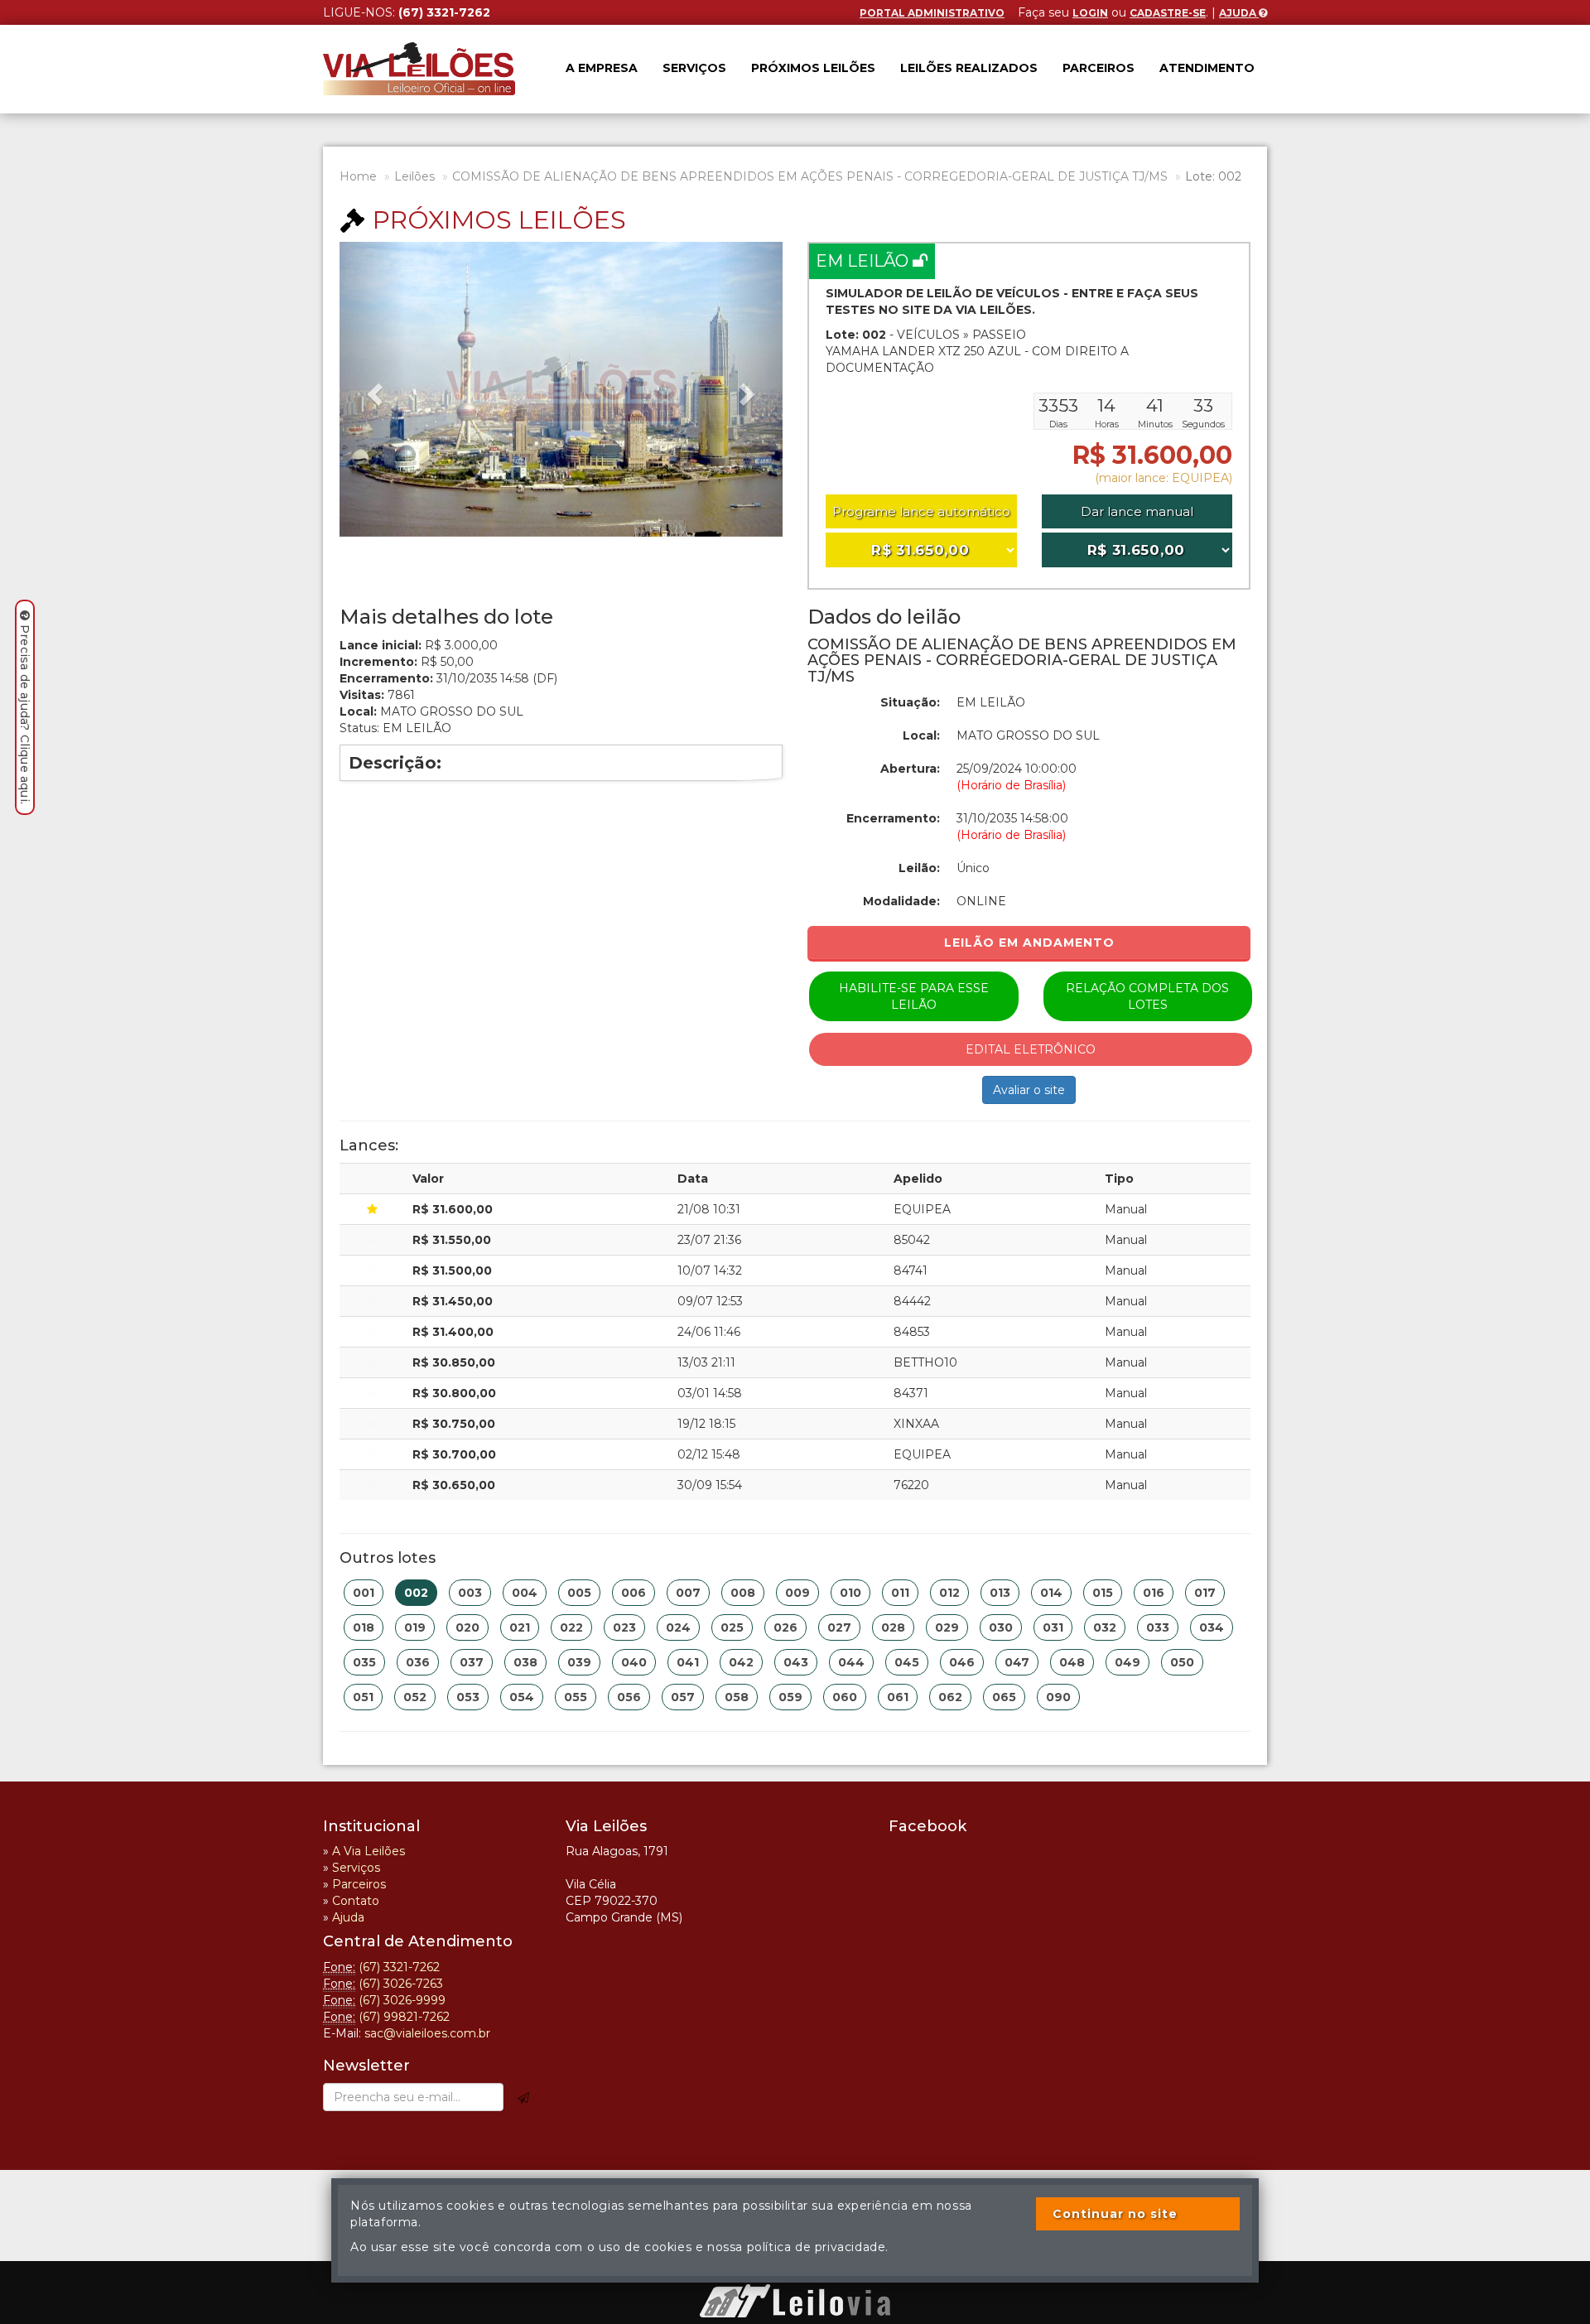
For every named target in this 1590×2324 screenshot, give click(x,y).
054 (522, 1697)
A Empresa (602, 68)
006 (634, 1593)
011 (900, 1593)
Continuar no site (1115, 2214)
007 (688, 1593)
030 (1001, 1627)
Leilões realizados (969, 68)
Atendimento (1207, 68)
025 (732, 1627)
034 (1212, 1627)
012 (949, 1593)
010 (850, 1593)
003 (470, 1593)
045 (907, 1662)
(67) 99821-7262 (404, 2017)
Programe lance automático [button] (921, 511)
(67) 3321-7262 (399, 1967)
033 (1158, 1627)
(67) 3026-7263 (401, 1984)
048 (1072, 1662)
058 (737, 1697)
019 (415, 1627)
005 (579, 1593)
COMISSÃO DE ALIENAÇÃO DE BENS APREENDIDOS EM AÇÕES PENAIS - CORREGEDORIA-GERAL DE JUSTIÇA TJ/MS (810, 176)
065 (1004, 1697)
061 (898, 1697)
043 (796, 1662)
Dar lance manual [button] (1137, 511)
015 (1103, 1593)
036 (418, 1662)
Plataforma (795, 2276)
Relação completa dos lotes (1147, 996)
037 (472, 1662)
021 (520, 1627)
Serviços (694, 68)
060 (845, 1697)
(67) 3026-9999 (402, 2000)
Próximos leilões (813, 68)
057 (683, 1697)
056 (629, 1697)
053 (468, 1697)
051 (363, 1697)
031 (1053, 1627)
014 (1051, 1593)
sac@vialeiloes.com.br (427, 2033)
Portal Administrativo (932, 13)
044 (851, 1662)
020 (467, 1627)
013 (1000, 1593)
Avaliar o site (1029, 1090)
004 (525, 1593)
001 (364, 1593)
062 (950, 1697)
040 (634, 1662)
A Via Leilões (369, 1851)
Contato (356, 1901)
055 (576, 1697)
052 (415, 1697)
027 (839, 1627)
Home (358, 176)
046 (962, 1662)
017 (1205, 1593)
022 (571, 1627)
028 (893, 1627)
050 (1182, 1662)
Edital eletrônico (1031, 1049)
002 (416, 1593)
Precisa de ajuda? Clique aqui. (25, 714)
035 (364, 1662)
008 (743, 1593)
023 (624, 1627)
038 (525, 1662)
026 (785, 1627)
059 (790, 1697)
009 (797, 1593)
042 (741, 1662)
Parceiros (1099, 68)
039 (579, 1662)
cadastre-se (1168, 13)
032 (1105, 1627)
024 (678, 1627)
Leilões (414, 176)
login (1090, 13)
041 (688, 1662)
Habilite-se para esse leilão (914, 996)
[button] (373, 389)
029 (947, 1627)
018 (364, 1627)
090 (1058, 1697)
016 (1154, 1593)
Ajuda (1239, 13)
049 (1127, 1662)
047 (1017, 1662)
